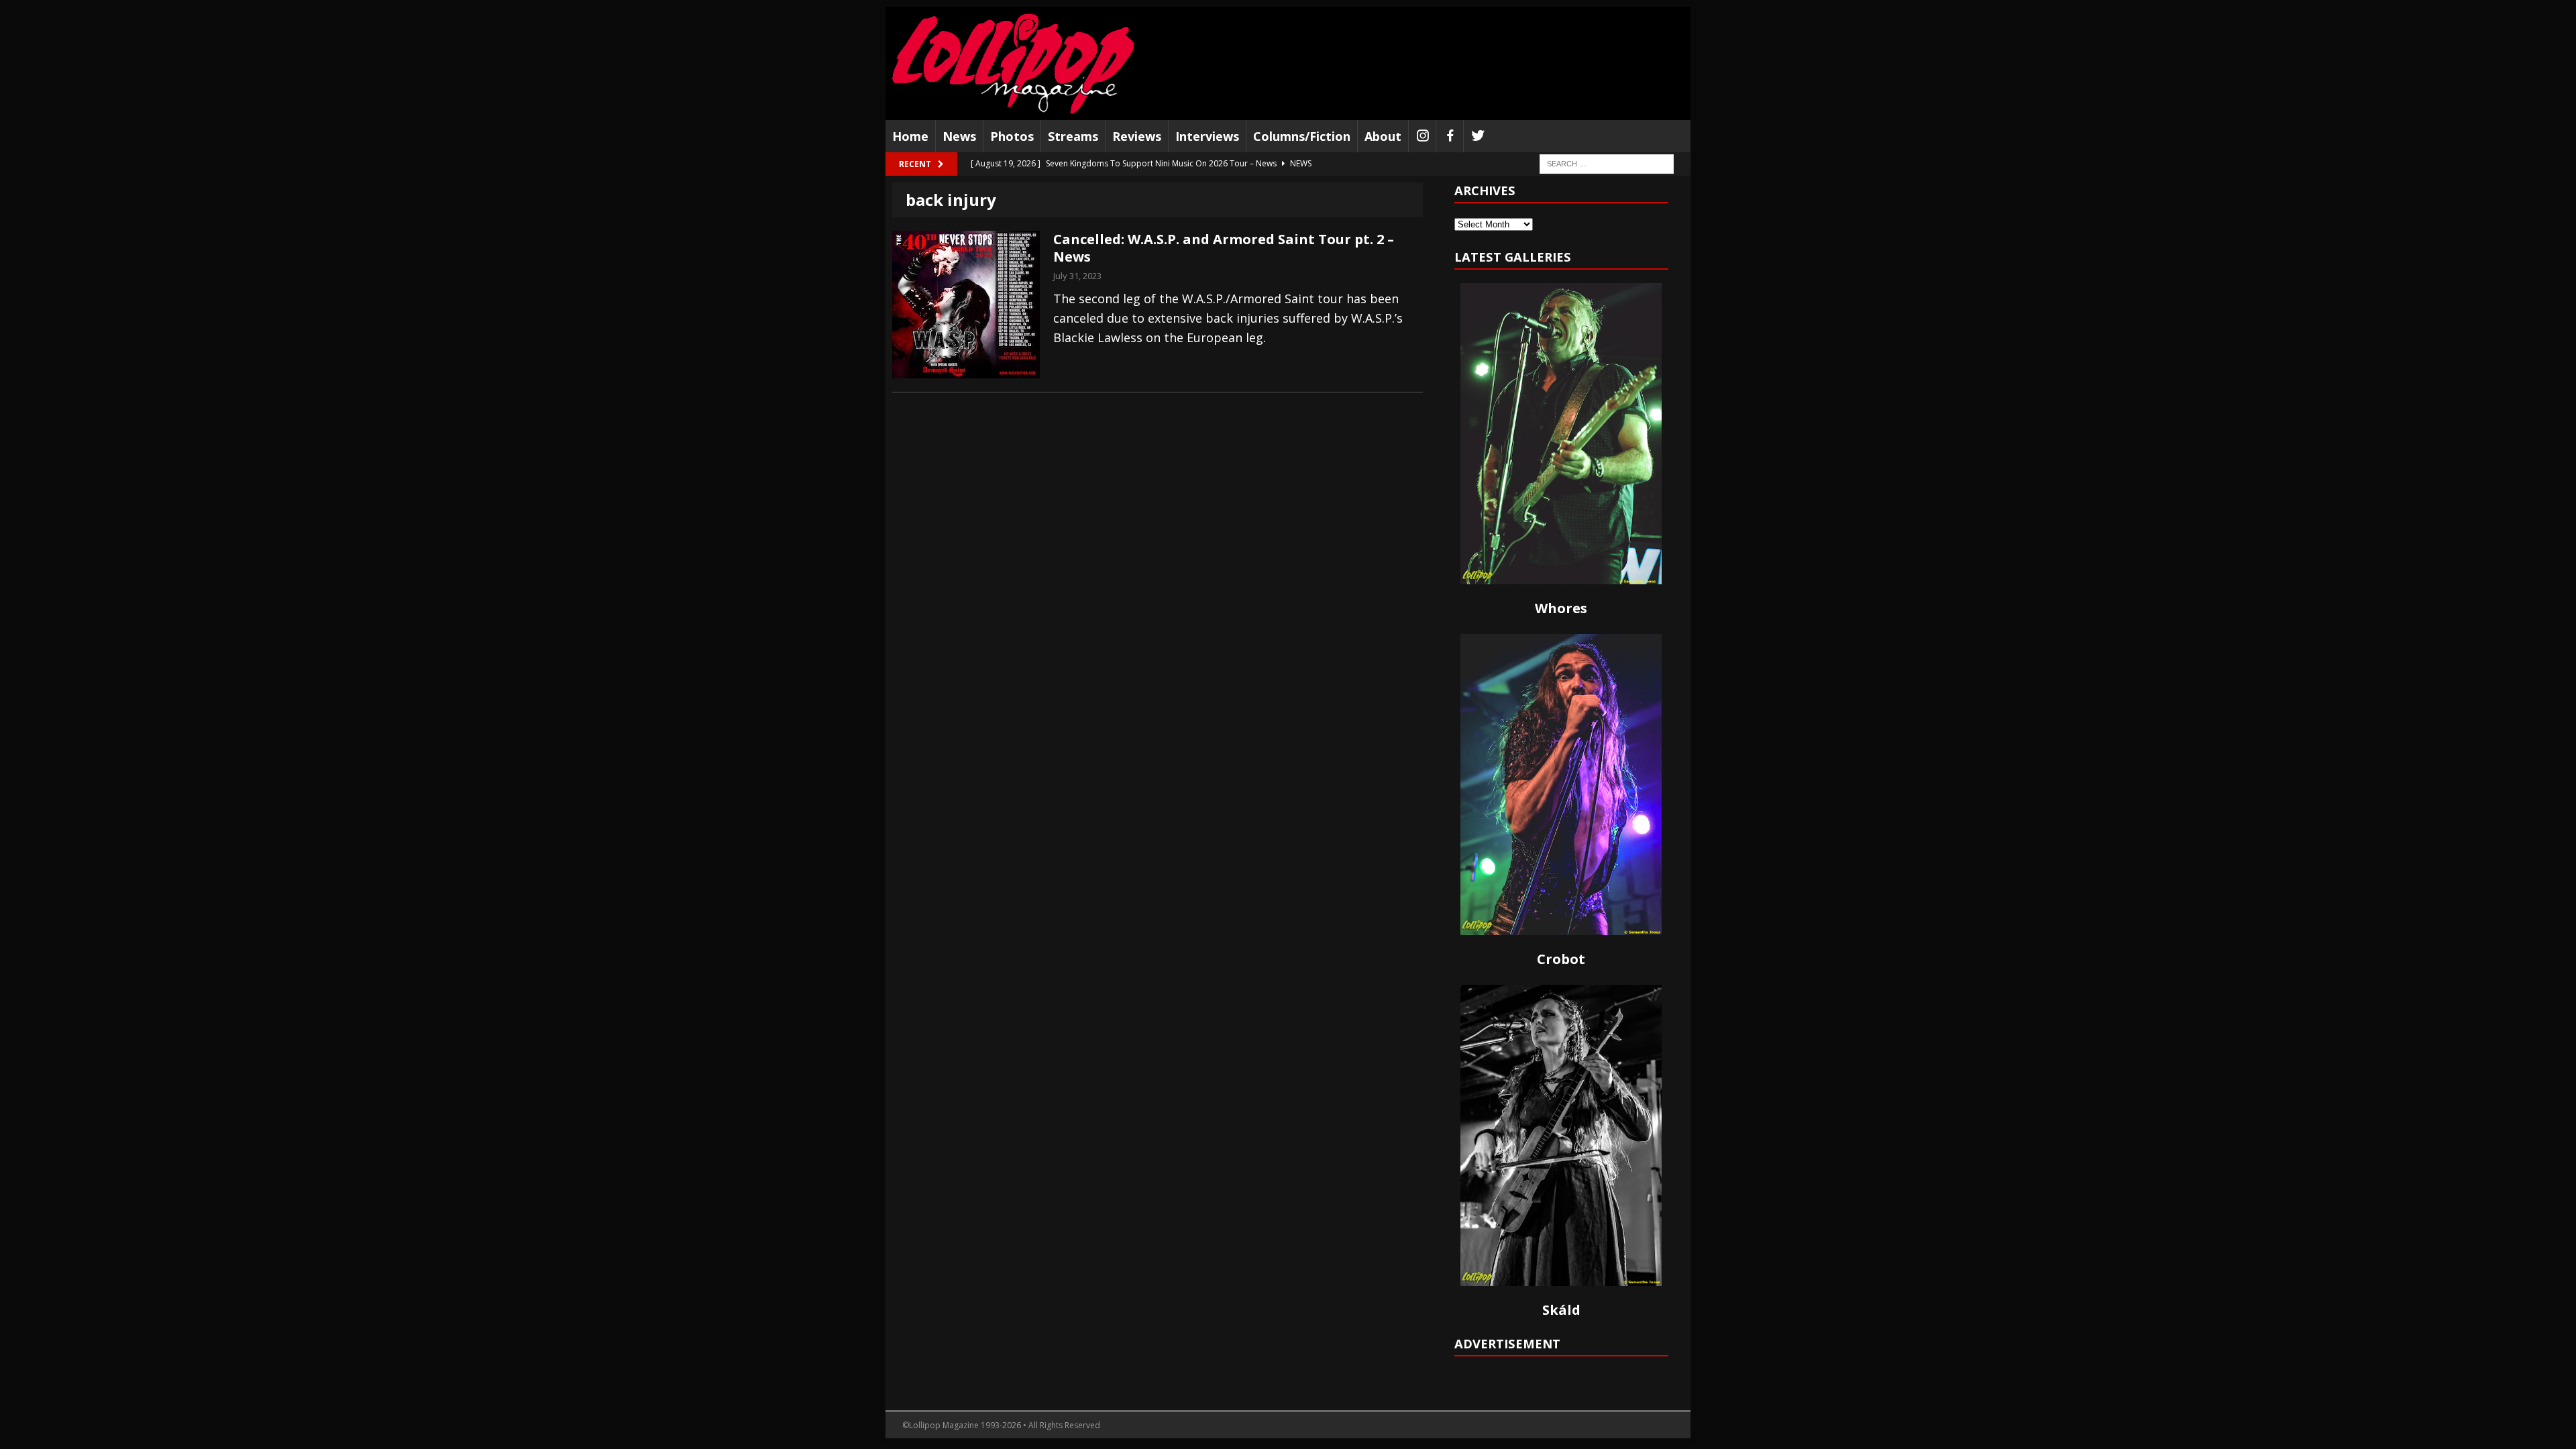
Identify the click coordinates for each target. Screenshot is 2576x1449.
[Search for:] (1607, 163)
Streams (1073, 136)
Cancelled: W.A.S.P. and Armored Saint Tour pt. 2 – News (1224, 248)
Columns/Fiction (1302, 136)
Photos (1012, 136)
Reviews (1137, 136)
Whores (1561, 608)
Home (910, 136)
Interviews (1207, 136)
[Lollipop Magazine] (1013, 63)
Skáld (1561, 1310)
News (959, 136)
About (1383, 136)
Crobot (1561, 959)
